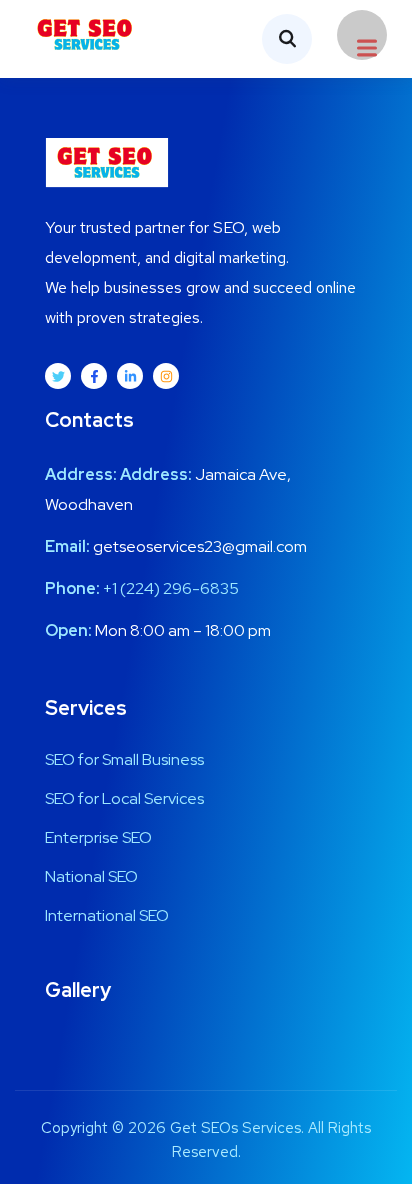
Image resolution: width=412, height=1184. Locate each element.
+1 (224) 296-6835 (171, 588)
